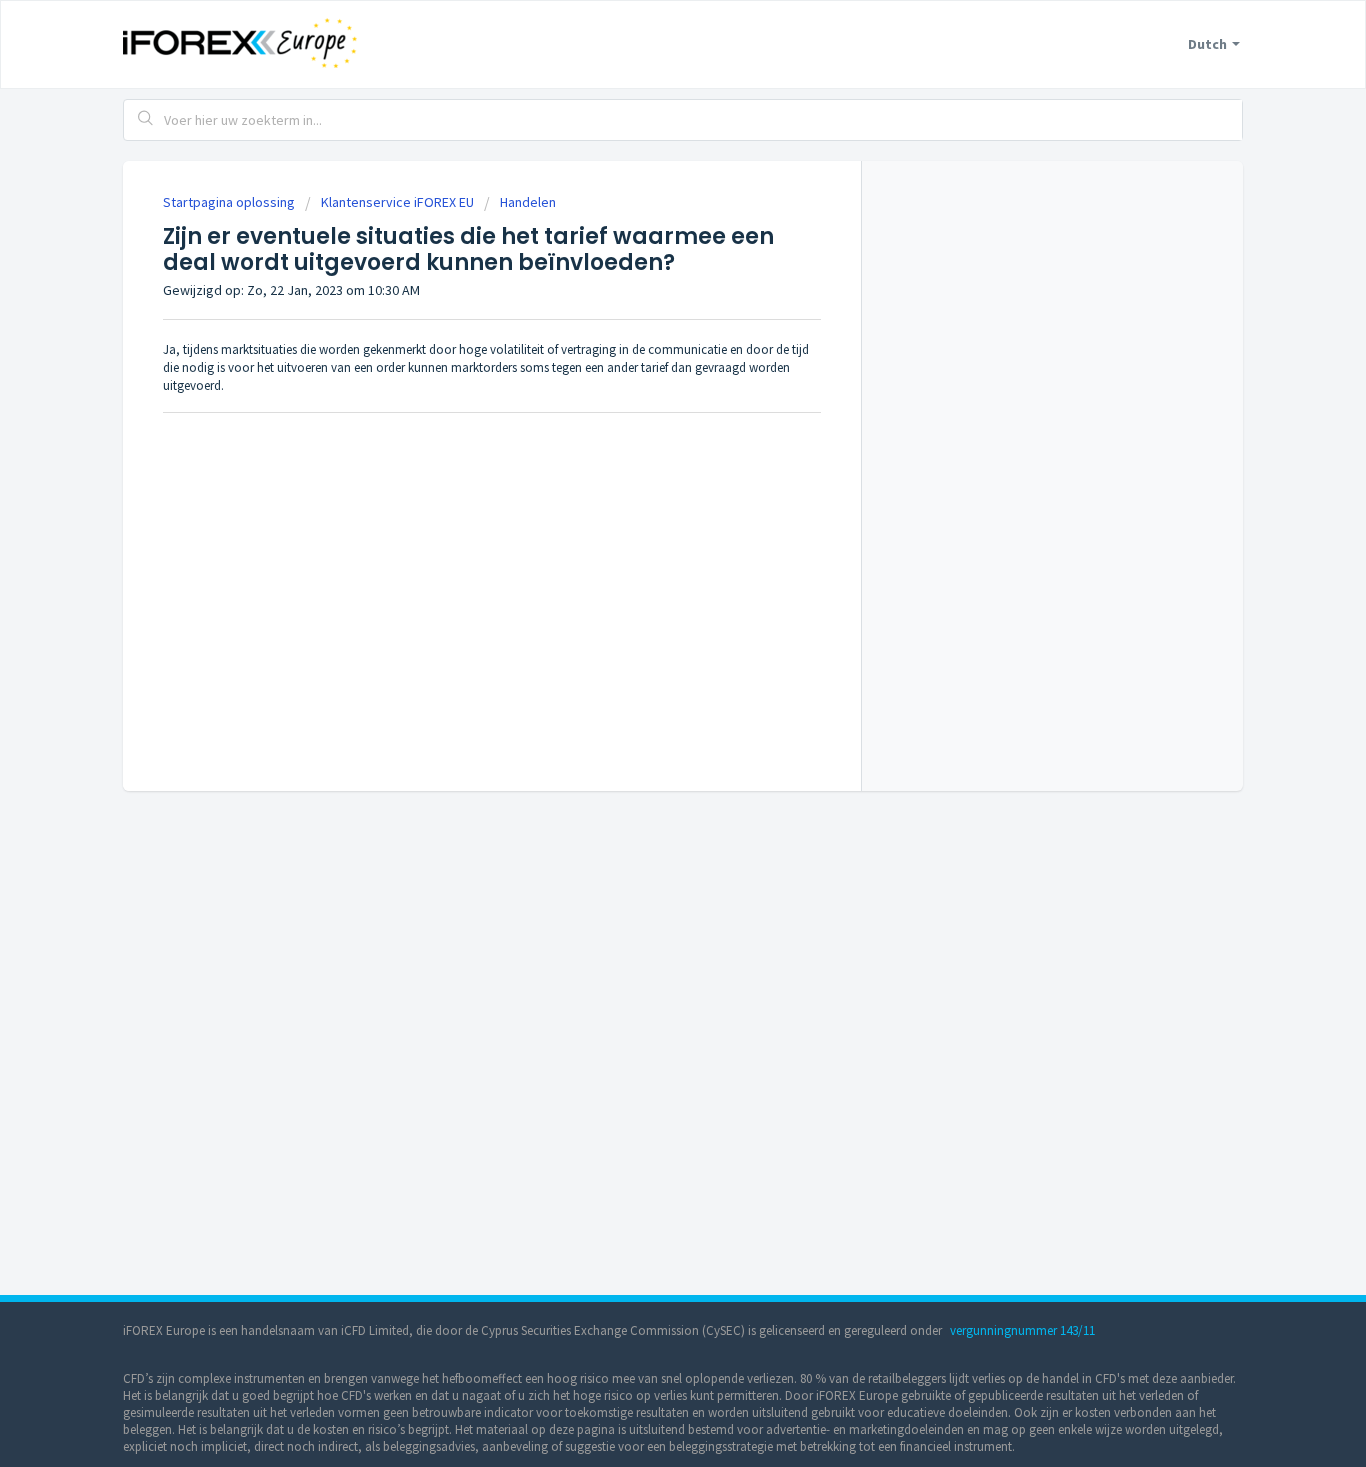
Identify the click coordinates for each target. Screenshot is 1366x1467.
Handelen (528, 202)
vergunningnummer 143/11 (1022, 1330)
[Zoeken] (146, 120)
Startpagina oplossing (230, 202)
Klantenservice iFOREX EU (397, 202)
